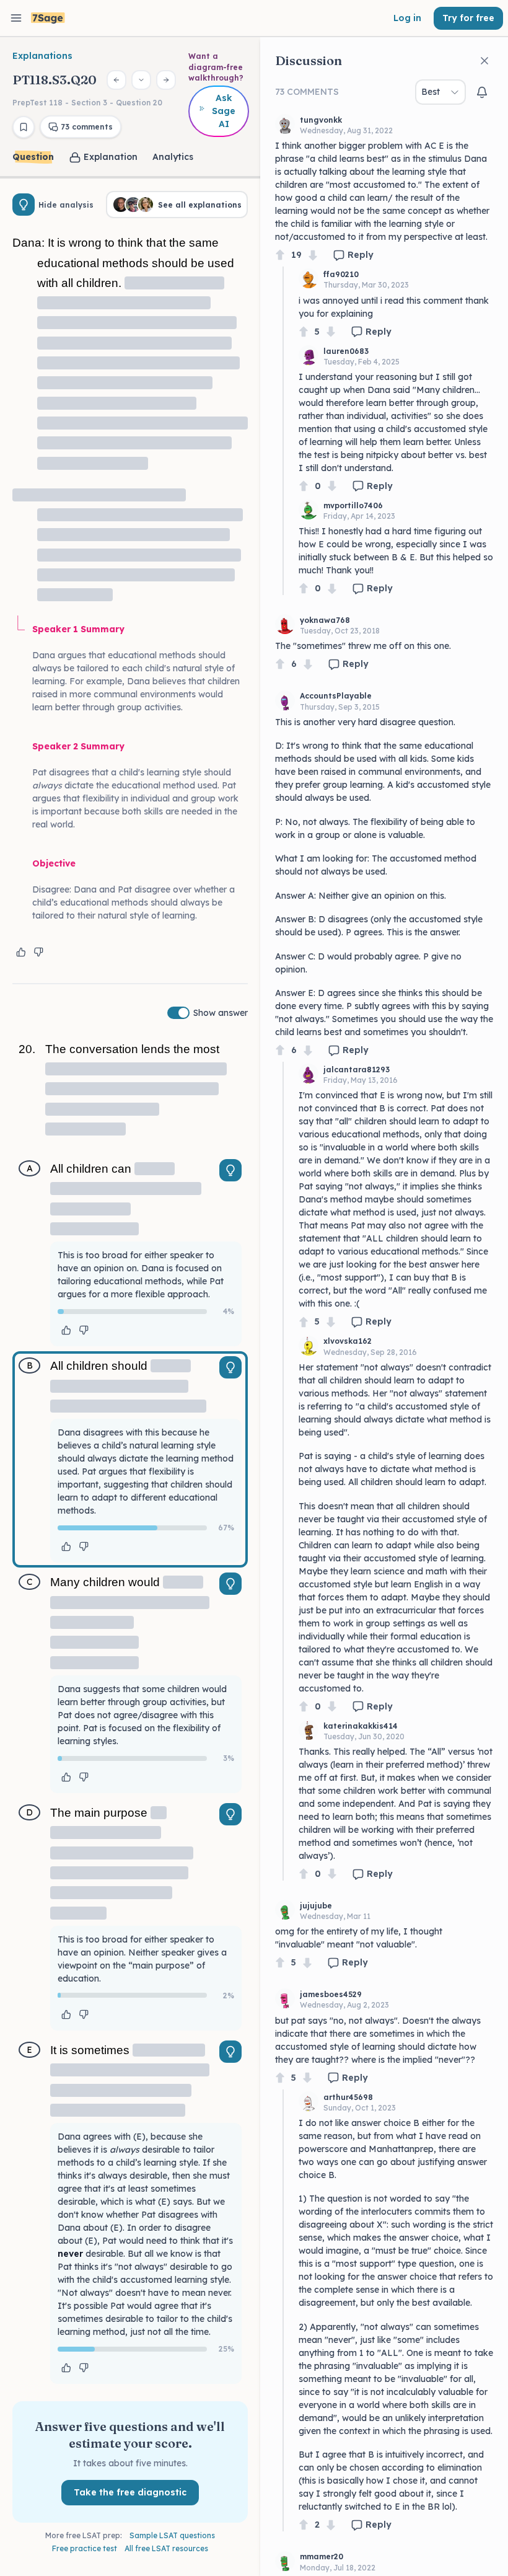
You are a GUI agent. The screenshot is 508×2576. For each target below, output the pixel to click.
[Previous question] (116, 80)
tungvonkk (321, 120)
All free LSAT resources (166, 2548)
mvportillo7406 (353, 505)
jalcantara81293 (357, 1070)
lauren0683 (346, 351)
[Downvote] (313, 255)
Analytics (173, 157)
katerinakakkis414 (361, 1726)
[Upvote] (280, 255)
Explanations (42, 56)
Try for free (468, 18)
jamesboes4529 (331, 1994)
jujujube (316, 1906)
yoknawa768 (325, 620)
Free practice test (85, 2548)
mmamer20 (322, 2556)
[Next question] (166, 80)
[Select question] (141, 80)
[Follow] (482, 92)
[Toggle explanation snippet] (230, 1170)
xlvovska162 (348, 1341)
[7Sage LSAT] (48, 18)
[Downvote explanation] (38, 952)
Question (33, 157)
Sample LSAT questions (172, 2535)
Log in (407, 18)
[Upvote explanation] (21, 952)
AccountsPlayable (336, 696)
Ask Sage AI (224, 111)
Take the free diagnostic (130, 2492)
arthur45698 (348, 2097)
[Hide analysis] (24, 205)
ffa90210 (341, 274)
